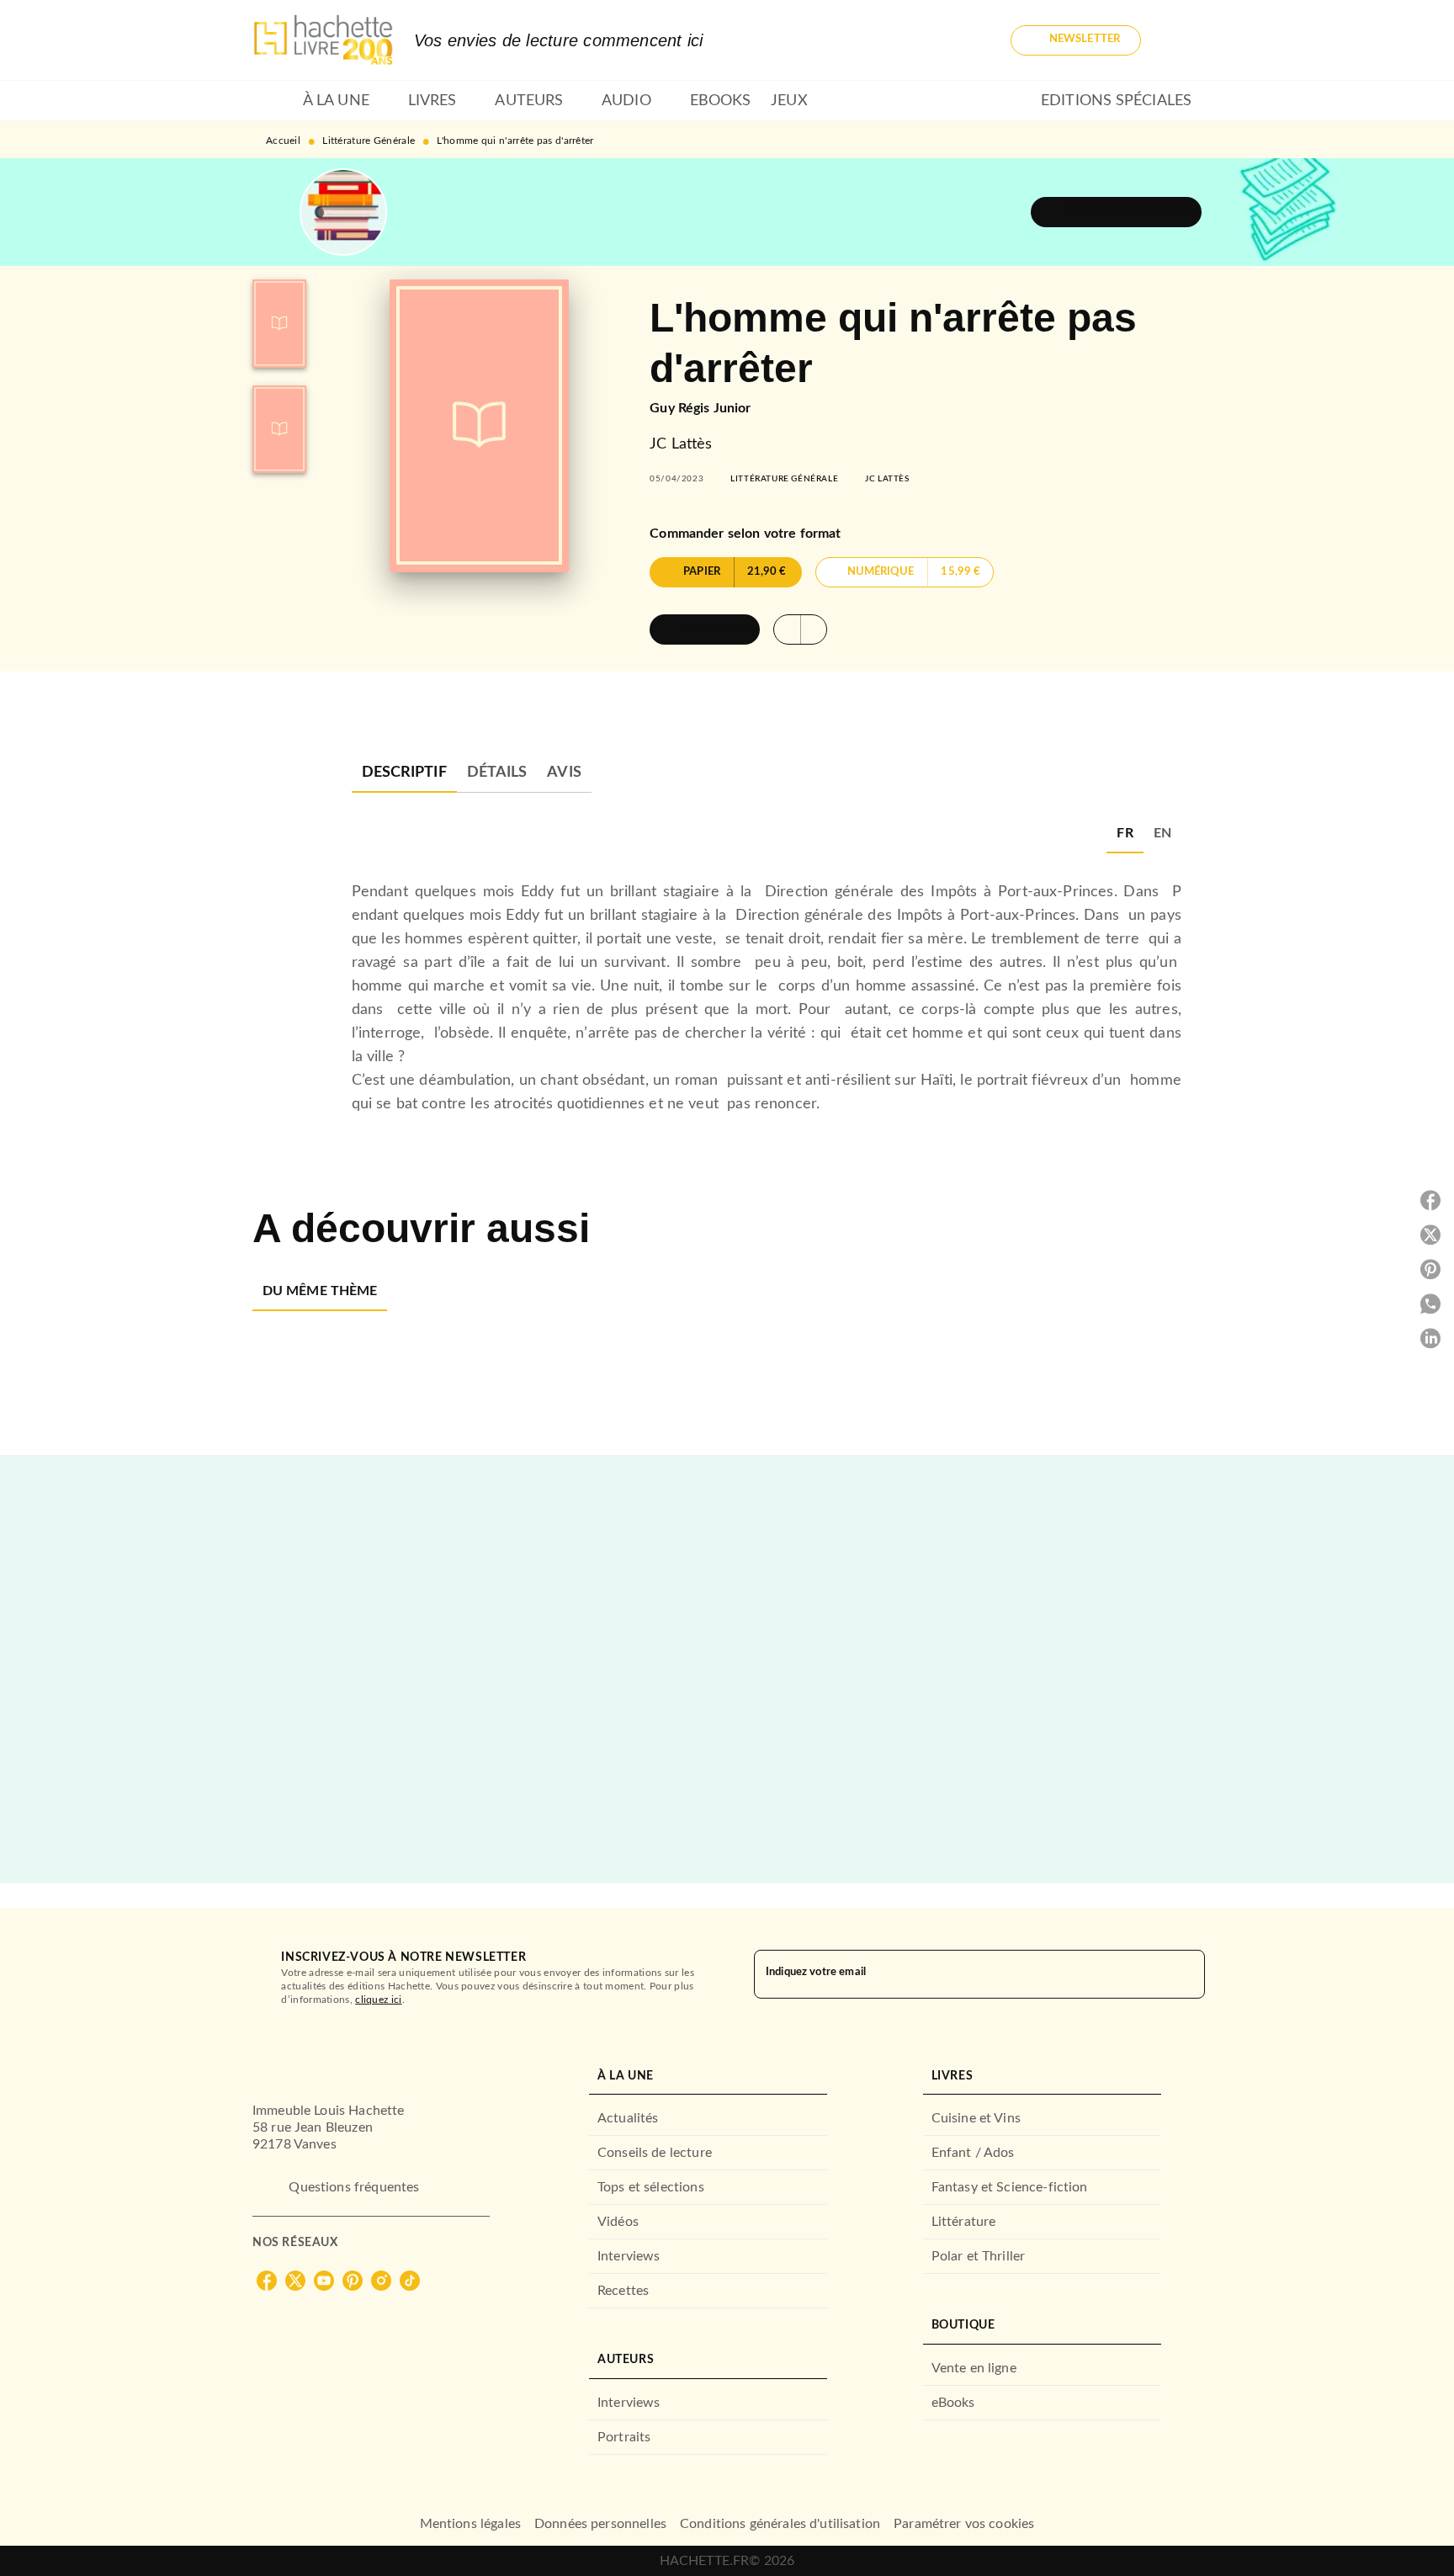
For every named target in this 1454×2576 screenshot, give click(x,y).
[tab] (273, 101)
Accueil (283, 141)
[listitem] (267, 2281)
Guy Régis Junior (700, 408)
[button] (1076, 40)
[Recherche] (1181, 40)
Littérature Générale (369, 141)
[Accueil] (323, 40)
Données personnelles (600, 2524)
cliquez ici (378, 2000)
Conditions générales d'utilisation (780, 2524)
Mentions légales (470, 2524)
